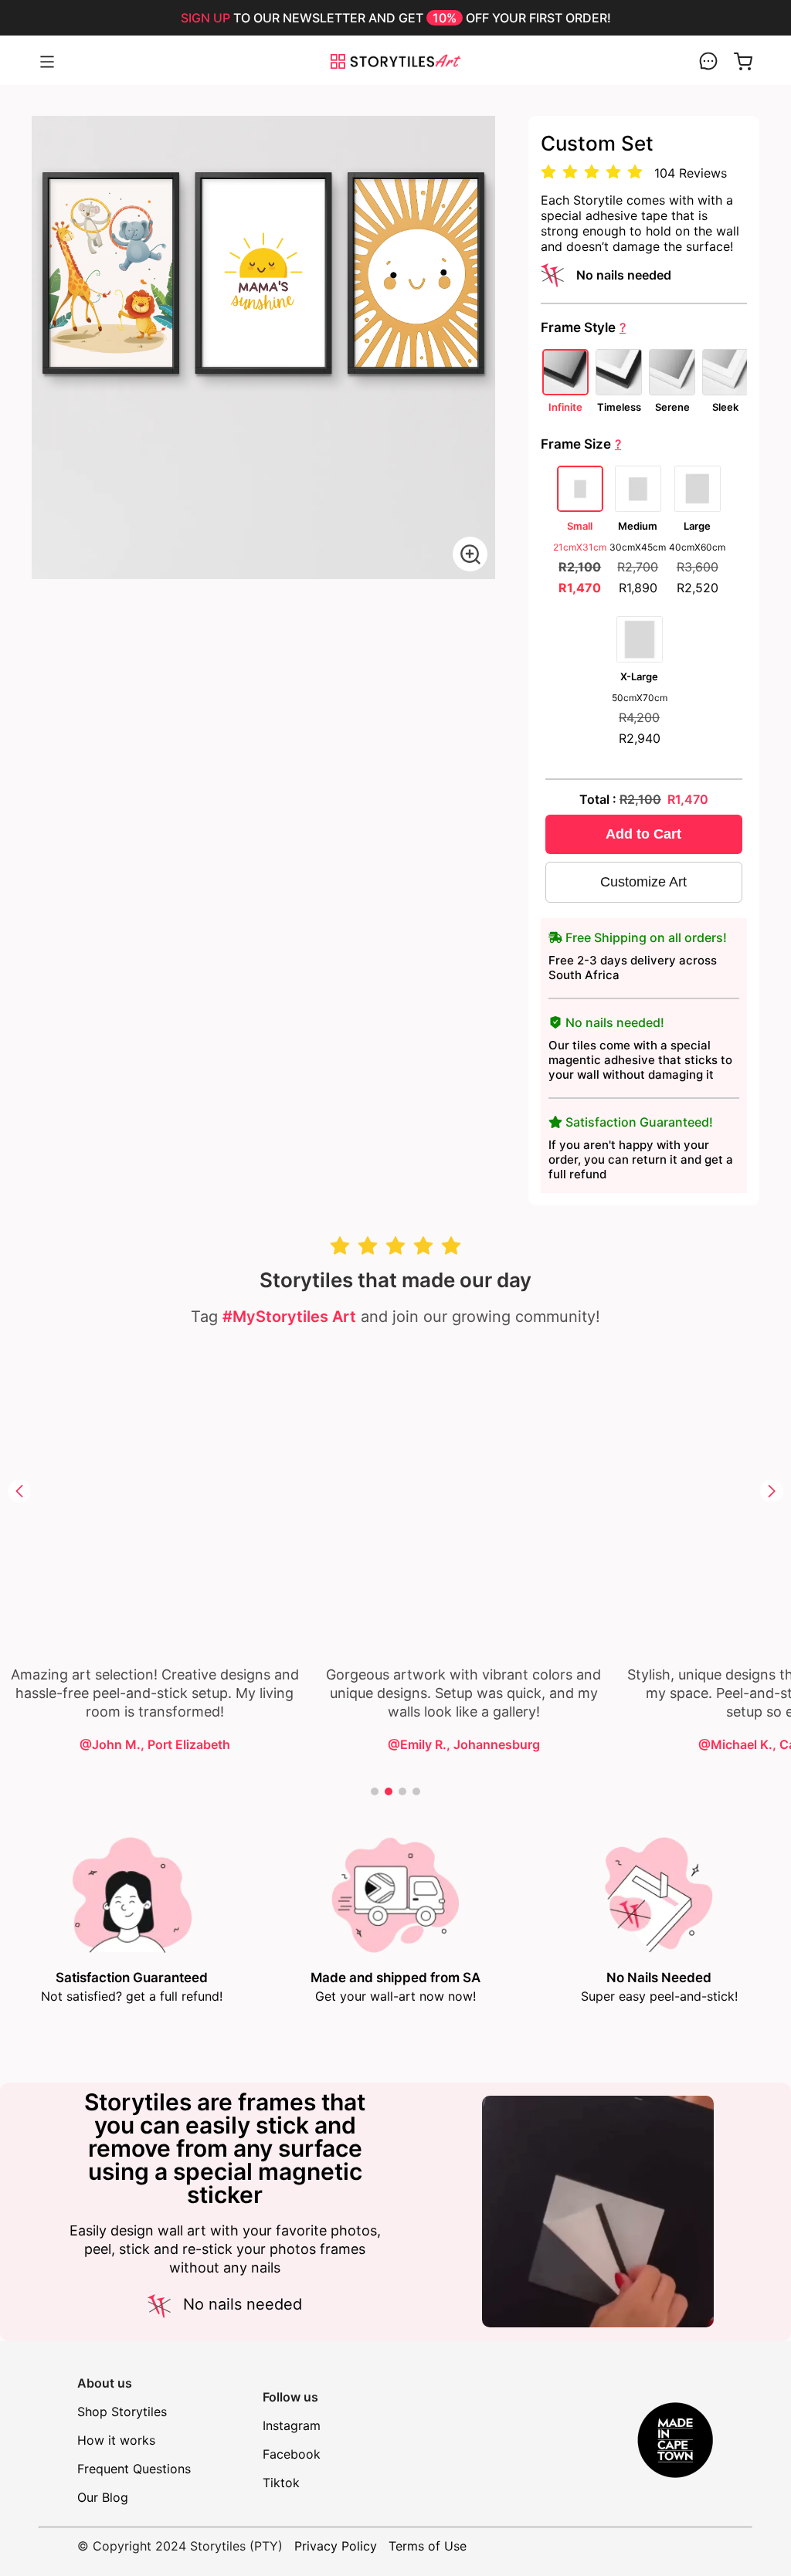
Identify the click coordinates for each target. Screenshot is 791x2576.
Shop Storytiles (122, 2412)
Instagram (292, 2425)
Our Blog (103, 2497)
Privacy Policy (336, 2546)
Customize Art (643, 882)
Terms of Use (428, 2546)
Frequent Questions (134, 2469)
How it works (116, 2440)
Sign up (205, 18)
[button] (19, 1491)
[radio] (548, 173)
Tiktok (281, 2483)
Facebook (292, 2454)
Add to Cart (643, 834)
